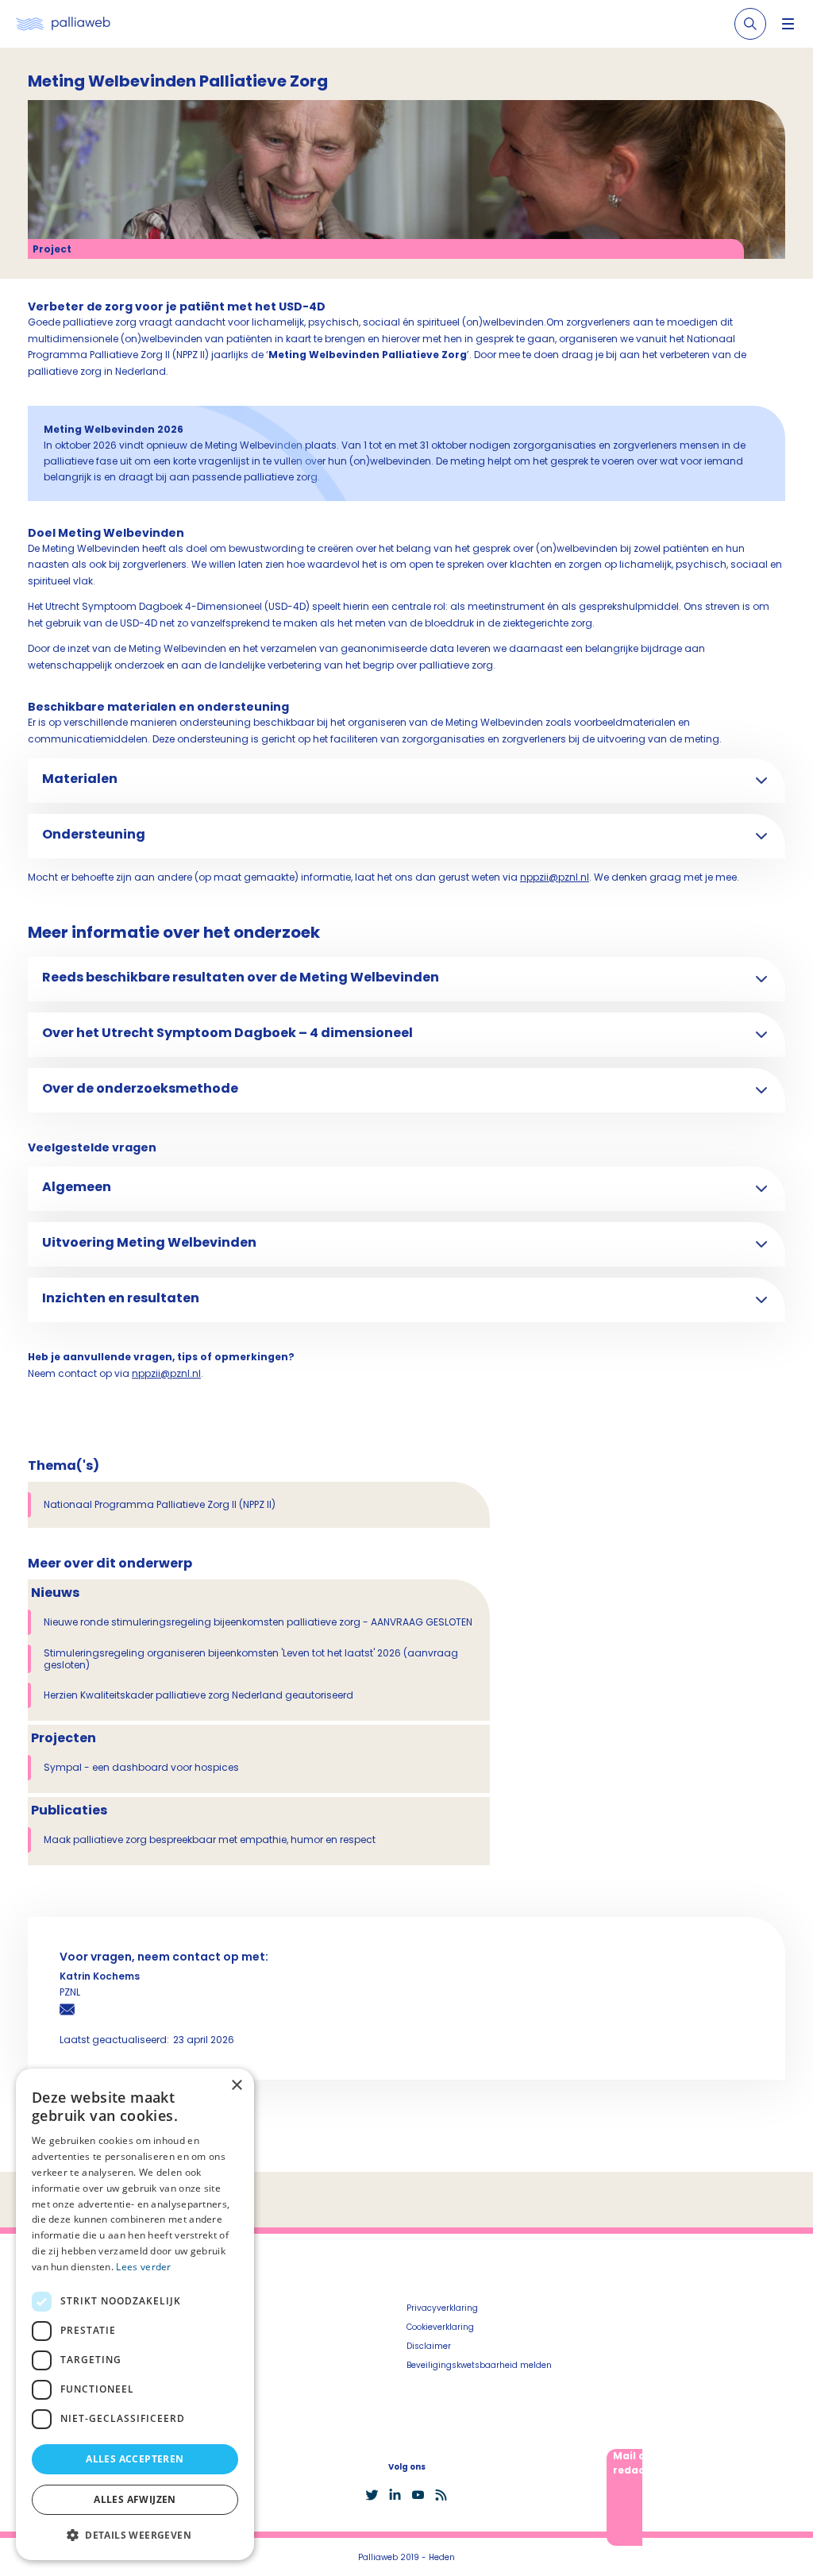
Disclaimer (429, 2346)
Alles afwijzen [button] (135, 2499)
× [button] (236, 2086)
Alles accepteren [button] (135, 2459)
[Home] (63, 24)
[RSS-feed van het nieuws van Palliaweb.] (441, 2495)
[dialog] (135, 2314)
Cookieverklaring (440, 2327)
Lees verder (143, 2267)
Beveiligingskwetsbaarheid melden (479, 2365)
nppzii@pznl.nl (555, 877)
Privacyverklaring (442, 2308)
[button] (135, 2535)
